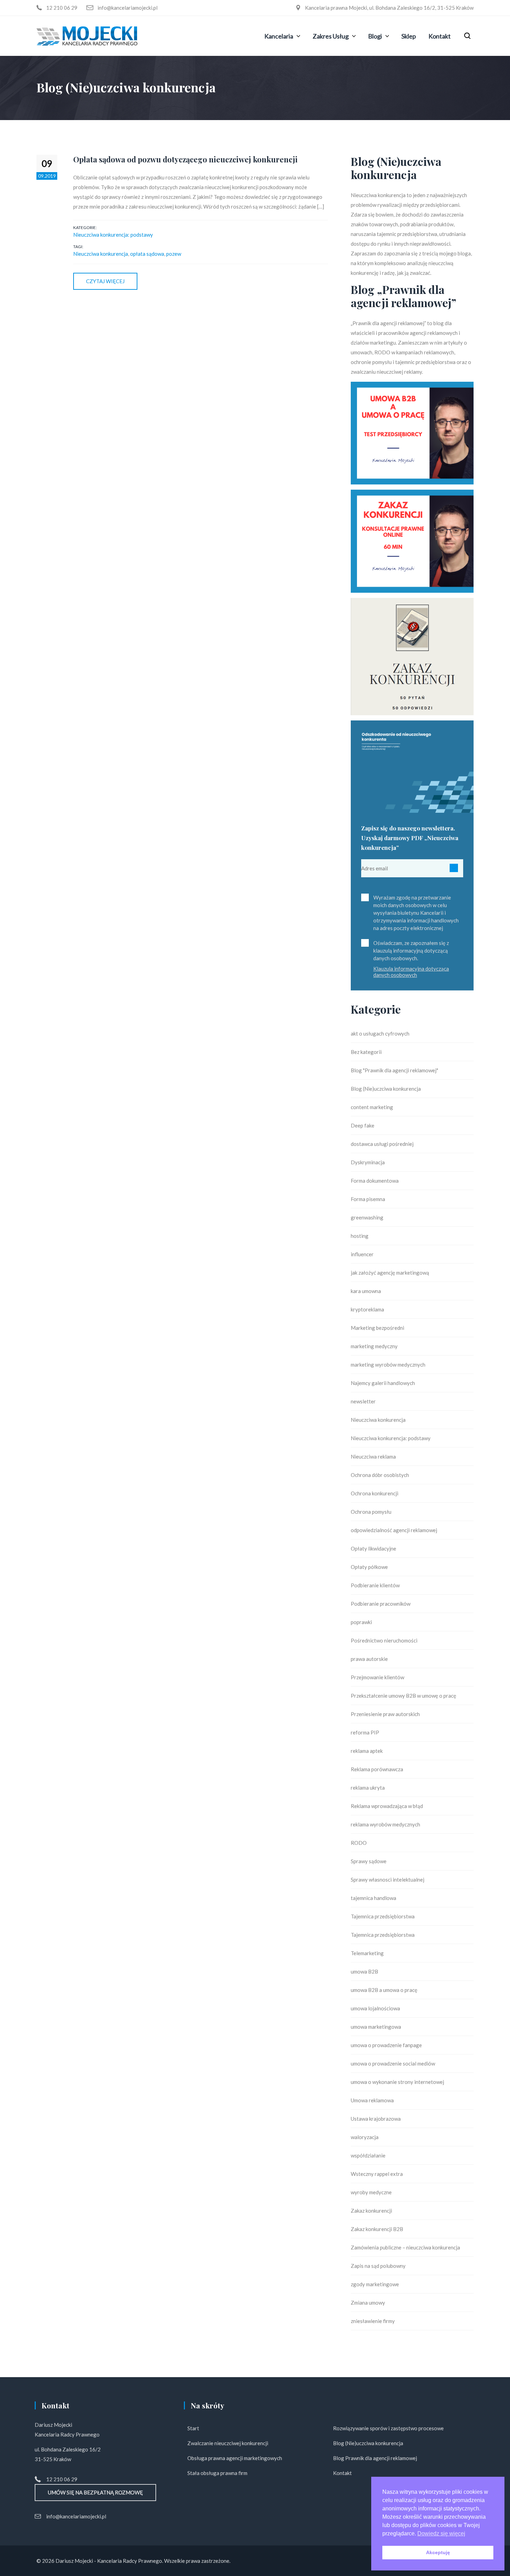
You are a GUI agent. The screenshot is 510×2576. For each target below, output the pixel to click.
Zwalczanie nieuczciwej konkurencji (228, 2443)
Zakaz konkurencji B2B (377, 2229)
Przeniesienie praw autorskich (385, 1714)
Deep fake (363, 1125)
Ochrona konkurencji (375, 1493)
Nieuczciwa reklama (373, 1456)
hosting (360, 1236)
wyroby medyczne (371, 2192)
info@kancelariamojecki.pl (76, 2516)
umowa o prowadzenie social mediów (393, 2063)
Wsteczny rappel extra (377, 2174)
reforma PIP (365, 1732)
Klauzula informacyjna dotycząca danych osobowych (411, 972)
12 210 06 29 (62, 2479)
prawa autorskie (369, 1659)
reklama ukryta (368, 1788)
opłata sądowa (147, 254)
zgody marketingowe (375, 2284)
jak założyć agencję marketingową (390, 1273)
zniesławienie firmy (373, 2321)
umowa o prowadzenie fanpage (386, 2045)
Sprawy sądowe (369, 1861)
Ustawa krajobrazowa (376, 2119)
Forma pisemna (368, 1199)
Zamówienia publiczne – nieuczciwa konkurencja (405, 2247)
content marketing (372, 1107)
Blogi (375, 36)
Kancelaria (279, 36)
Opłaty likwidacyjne (373, 1548)
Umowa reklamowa (372, 2100)
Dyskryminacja (368, 1162)
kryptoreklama (367, 1309)
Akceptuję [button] (438, 2552)
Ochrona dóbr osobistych (380, 1475)
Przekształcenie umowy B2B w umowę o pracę (403, 1696)
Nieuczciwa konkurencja (101, 254)
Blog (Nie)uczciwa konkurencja (386, 1089)
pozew (174, 254)
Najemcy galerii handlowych (383, 1383)
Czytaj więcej (105, 281)
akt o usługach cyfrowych (380, 1033)
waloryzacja (365, 2137)
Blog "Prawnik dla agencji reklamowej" (394, 1070)
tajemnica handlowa (373, 1898)
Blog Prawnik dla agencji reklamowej (375, 2458)
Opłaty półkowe (369, 1567)
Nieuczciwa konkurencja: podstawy (113, 235)
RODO (359, 1843)
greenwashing (367, 1217)
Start (193, 2428)
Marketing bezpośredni (377, 1328)
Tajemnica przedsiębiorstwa (383, 1916)
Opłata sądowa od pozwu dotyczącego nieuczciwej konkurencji (185, 159)
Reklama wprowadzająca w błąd (387, 1806)
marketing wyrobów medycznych (388, 1365)
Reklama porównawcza (377, 1769)
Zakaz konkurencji (371, 2211)
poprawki (361, 1622)
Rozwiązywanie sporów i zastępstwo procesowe (388, 2428)
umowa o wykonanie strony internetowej (397, 2082)
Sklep (409, 36)
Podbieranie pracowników (381, 1604)
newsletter (363, 1401)
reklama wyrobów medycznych (385, 1824)
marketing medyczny (374, 1346)
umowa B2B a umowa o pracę (384, 1990)
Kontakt (440, 36)
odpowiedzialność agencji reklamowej (394, 1530)
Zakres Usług (331, 36)
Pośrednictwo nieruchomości (384, 1640)
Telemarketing (367, 1953)
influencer (362, 1254)
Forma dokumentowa (375, 1181)
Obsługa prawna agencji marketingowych (235, 2458)
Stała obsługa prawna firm (217, 2473)
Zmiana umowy (368, 2303)
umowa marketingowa (376, 2027)
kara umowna (366, 1291)
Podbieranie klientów (375, 1585)
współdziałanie (368, 2155)
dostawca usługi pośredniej (382, 1144)
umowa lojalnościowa (375, 2008)
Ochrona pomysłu (371, 1512)
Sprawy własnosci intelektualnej (388, 1880)
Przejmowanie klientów (377, 1677)
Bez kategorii (366, 1052)
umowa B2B (364, 1971)
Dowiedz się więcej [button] (441, 2533)
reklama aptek (367, 1751)
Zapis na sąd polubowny (378, 2266)
